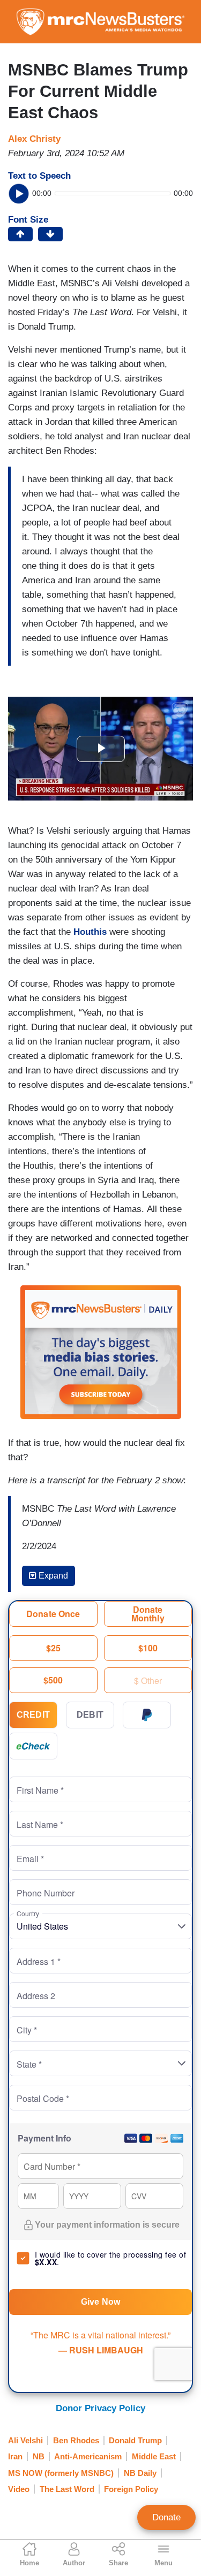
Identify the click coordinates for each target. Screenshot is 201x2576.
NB (39, 2456)
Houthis (90, 932)
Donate (166, 2517)
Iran (15, 2456)
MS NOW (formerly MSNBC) (61, 2473)
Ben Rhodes (76, 2440)
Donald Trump (135, 2440)
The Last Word (67, 2489)
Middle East (154, 2456)
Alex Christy (34, 139)
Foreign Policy (131, 2489)
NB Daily (140, 2473)
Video (19, 2489)
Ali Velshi (25, 2440)
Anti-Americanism (88, 2456)
